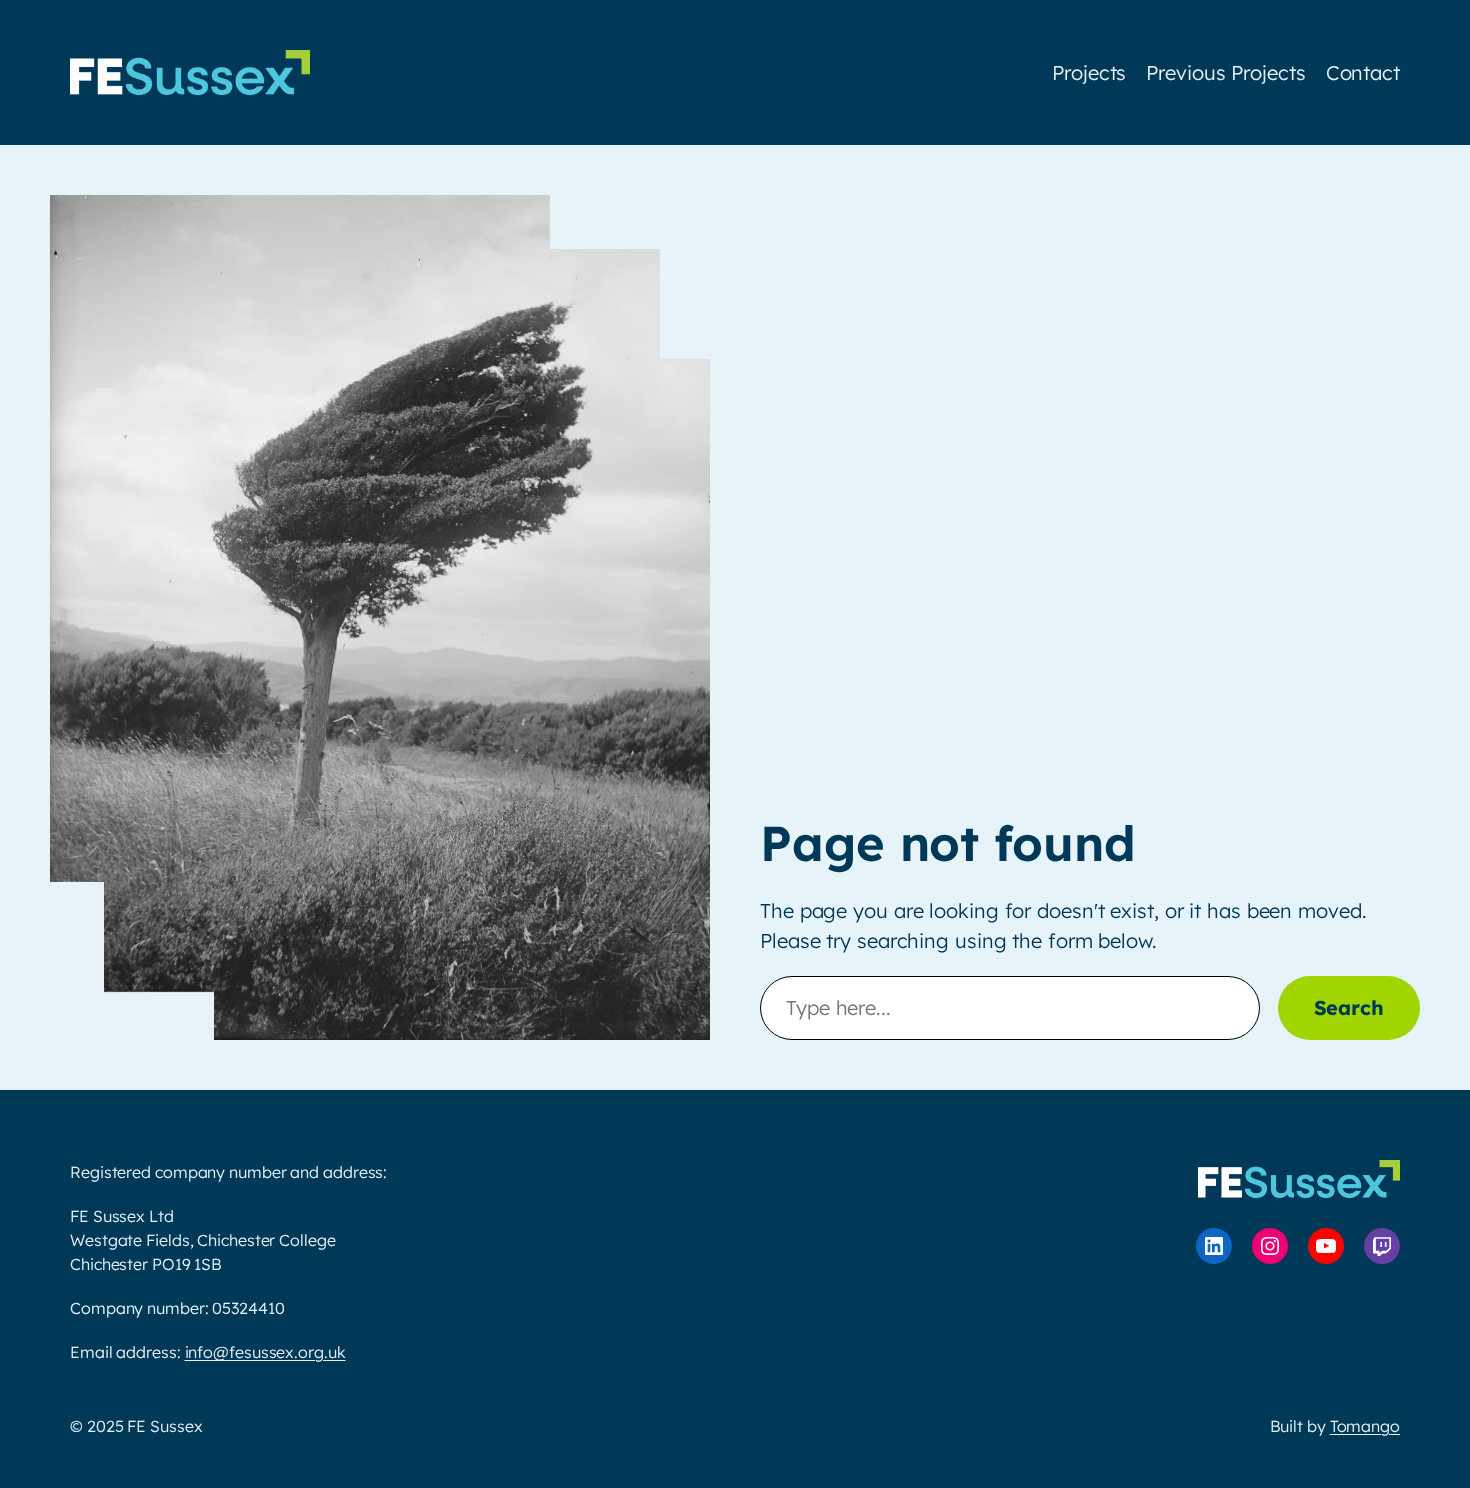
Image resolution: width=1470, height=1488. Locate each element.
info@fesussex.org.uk (265, 1352)
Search (1349, 1007)
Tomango (1365, 1426)
